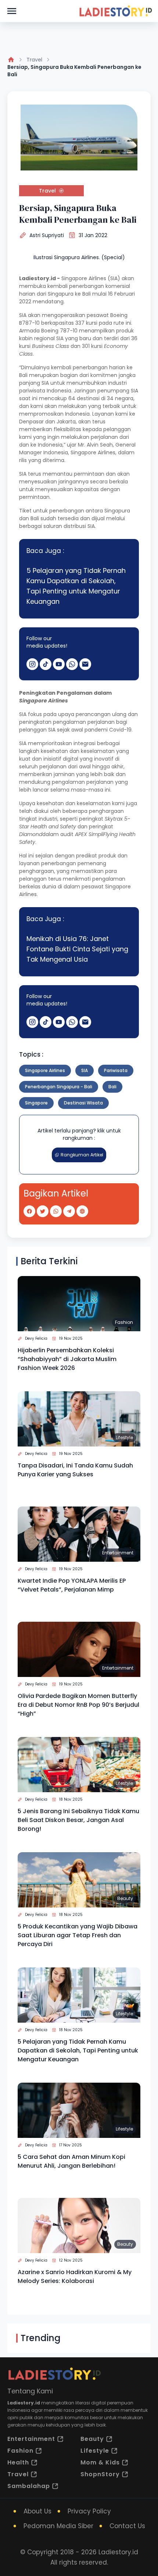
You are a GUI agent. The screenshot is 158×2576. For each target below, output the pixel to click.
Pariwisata (116, 1070)
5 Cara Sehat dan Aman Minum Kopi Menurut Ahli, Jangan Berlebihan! (71, 2161)
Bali (112, 1087)
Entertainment (118, 1553)
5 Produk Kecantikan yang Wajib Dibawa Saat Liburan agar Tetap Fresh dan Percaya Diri (78, 1935)
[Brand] (115, 11)
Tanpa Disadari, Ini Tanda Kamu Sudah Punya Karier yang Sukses (75, 1470)
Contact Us (127, 2526)
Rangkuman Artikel (82, 1155)
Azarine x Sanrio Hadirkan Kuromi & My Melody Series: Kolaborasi (75, 2277)
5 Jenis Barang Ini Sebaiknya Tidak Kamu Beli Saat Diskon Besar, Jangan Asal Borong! (78, 1820)
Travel (34, 60)
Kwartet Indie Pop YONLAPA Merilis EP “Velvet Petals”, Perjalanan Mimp (72, 1585)
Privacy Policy (89, 2511)
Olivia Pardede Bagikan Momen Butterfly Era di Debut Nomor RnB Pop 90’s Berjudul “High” (78, 1705)
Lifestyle (124, 1437)
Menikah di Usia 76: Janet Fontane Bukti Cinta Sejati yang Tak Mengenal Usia (77, 949)
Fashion (124, 1322)
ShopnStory (100, 2474)
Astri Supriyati (47, 235)
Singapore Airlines (45, 1070)
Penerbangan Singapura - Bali (59, 1087)
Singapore (36, 1103)
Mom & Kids (100, 2462)
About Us (37, 2511)
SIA (85, 1070)
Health (18, 2462)
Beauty (125, 1898)
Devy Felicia (36, 1338)
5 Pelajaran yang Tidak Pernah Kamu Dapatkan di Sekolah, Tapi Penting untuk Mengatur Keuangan (76, 586)
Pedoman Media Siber (58, 2526)
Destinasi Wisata (83, 1103)
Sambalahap (29, 2486)
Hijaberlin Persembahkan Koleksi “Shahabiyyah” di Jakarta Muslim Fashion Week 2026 (67, 1359)
